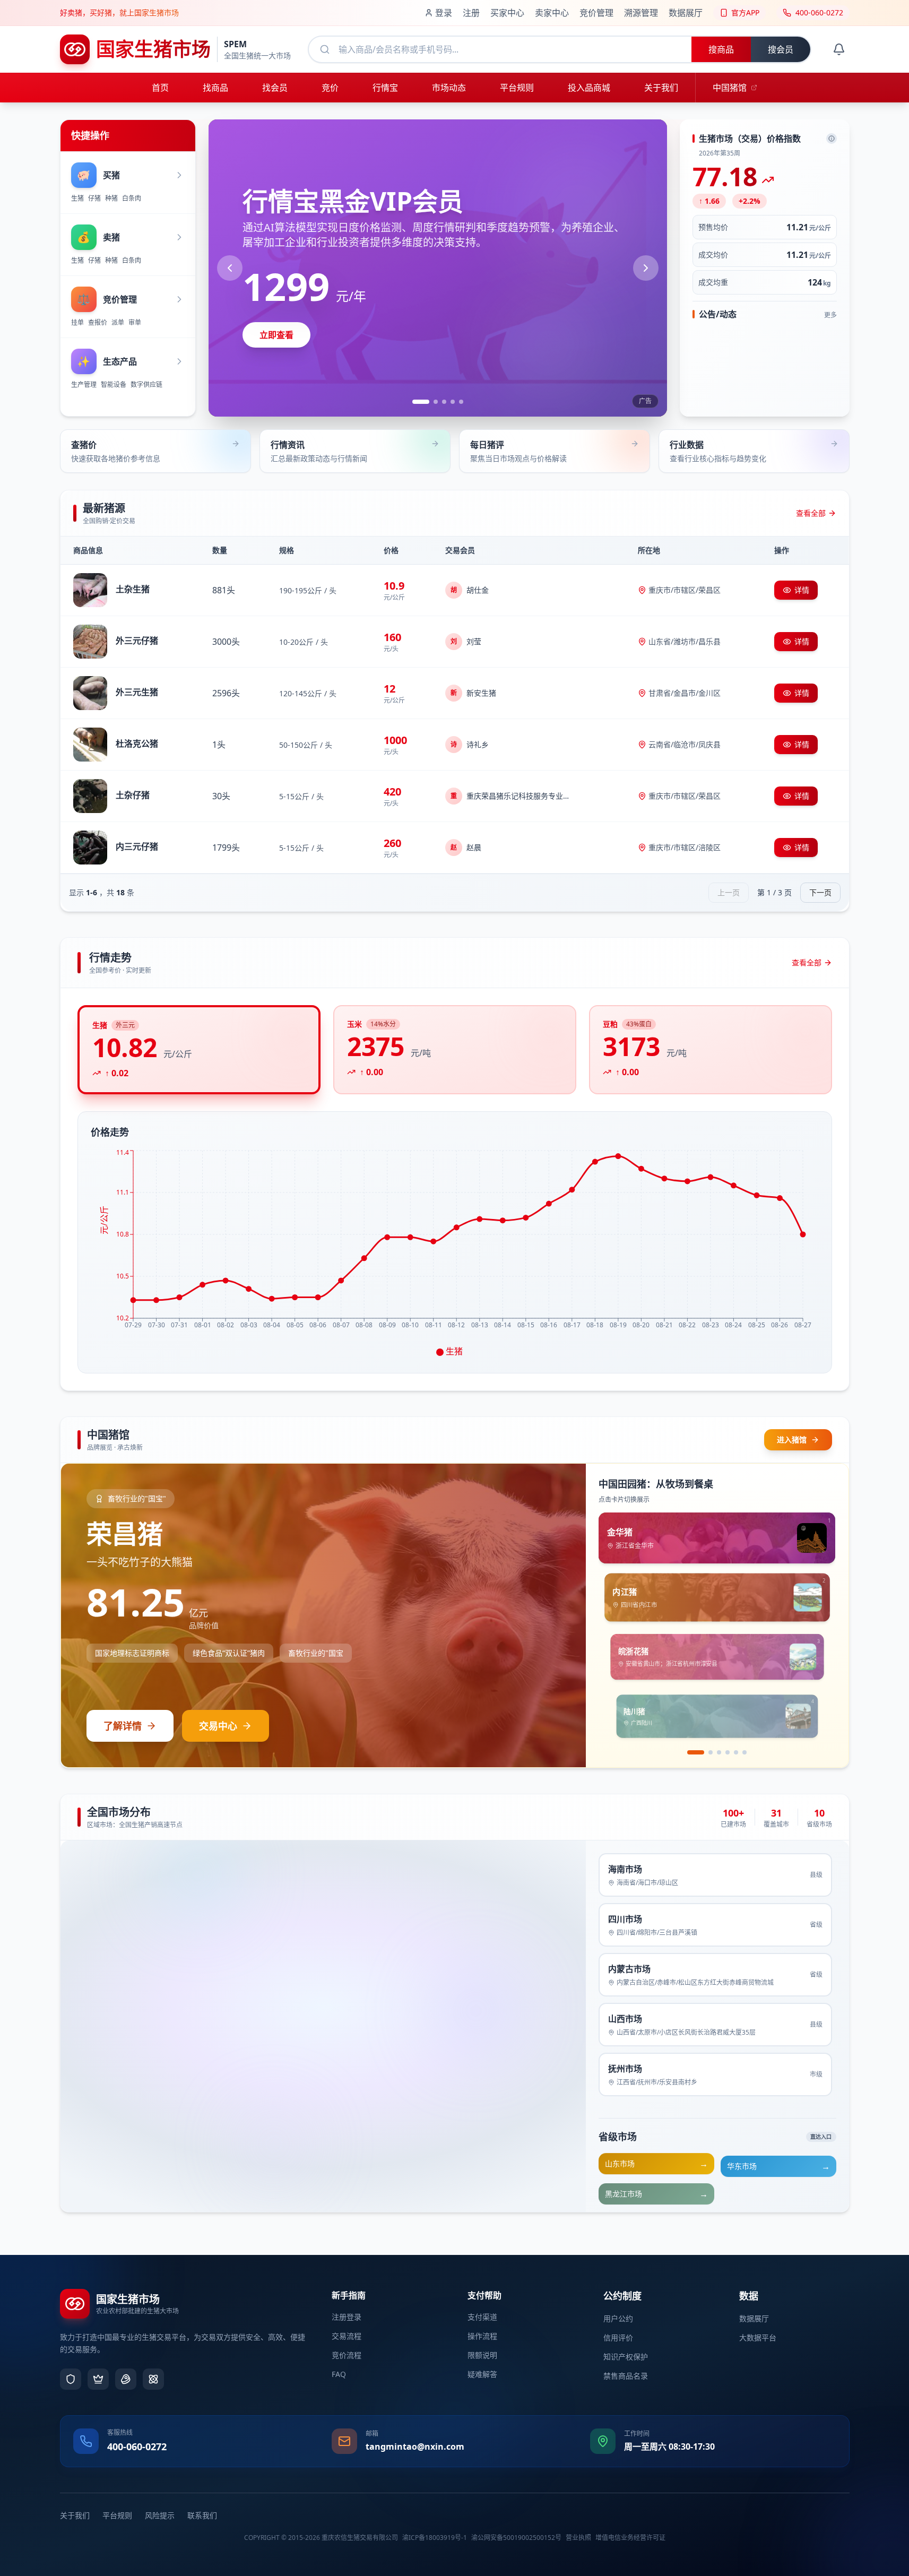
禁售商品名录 (626, 2376)
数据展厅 (686, 13)
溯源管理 (641, 13)
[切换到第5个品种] (736, 1752)
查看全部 (811, 513)
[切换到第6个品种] (744, 1752)
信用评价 (618, 2337)
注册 (471, 13)
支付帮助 (484, 2295)
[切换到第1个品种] (689, 1752)
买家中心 (507, 13)
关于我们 (75, 2515)
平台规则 (117, 2515)
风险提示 (160, 2515)
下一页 (820, 892)
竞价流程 (347, 2355)
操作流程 (482, 2336)
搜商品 (721, 49)
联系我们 (202, 2515)
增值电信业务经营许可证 (630, 2538)
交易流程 (347, 2336)
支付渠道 (482, 2317)
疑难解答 (482, 2374)
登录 (444, 13)
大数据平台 (758, 2337)
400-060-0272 (137, 2447)
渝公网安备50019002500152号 (516, 2538)
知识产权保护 (626, 2357)
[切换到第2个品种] (704, 1752)
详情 (802, 590)
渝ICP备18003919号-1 (435, 2538)
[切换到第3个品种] (719, 1752)
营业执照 (578, 2538)
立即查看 (276, 335)
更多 (830, 315)
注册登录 (347, 2317)
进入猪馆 (792, 1440)
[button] (155, 451)
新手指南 (349, 2295)
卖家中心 (552, 13)
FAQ (339, 2374)
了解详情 (123, 1726)
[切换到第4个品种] (728, 1752)
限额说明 (482, 2355)
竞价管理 (596, 13)
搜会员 (781, 49)
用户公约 (618, 2318)
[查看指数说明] (832, 139)
